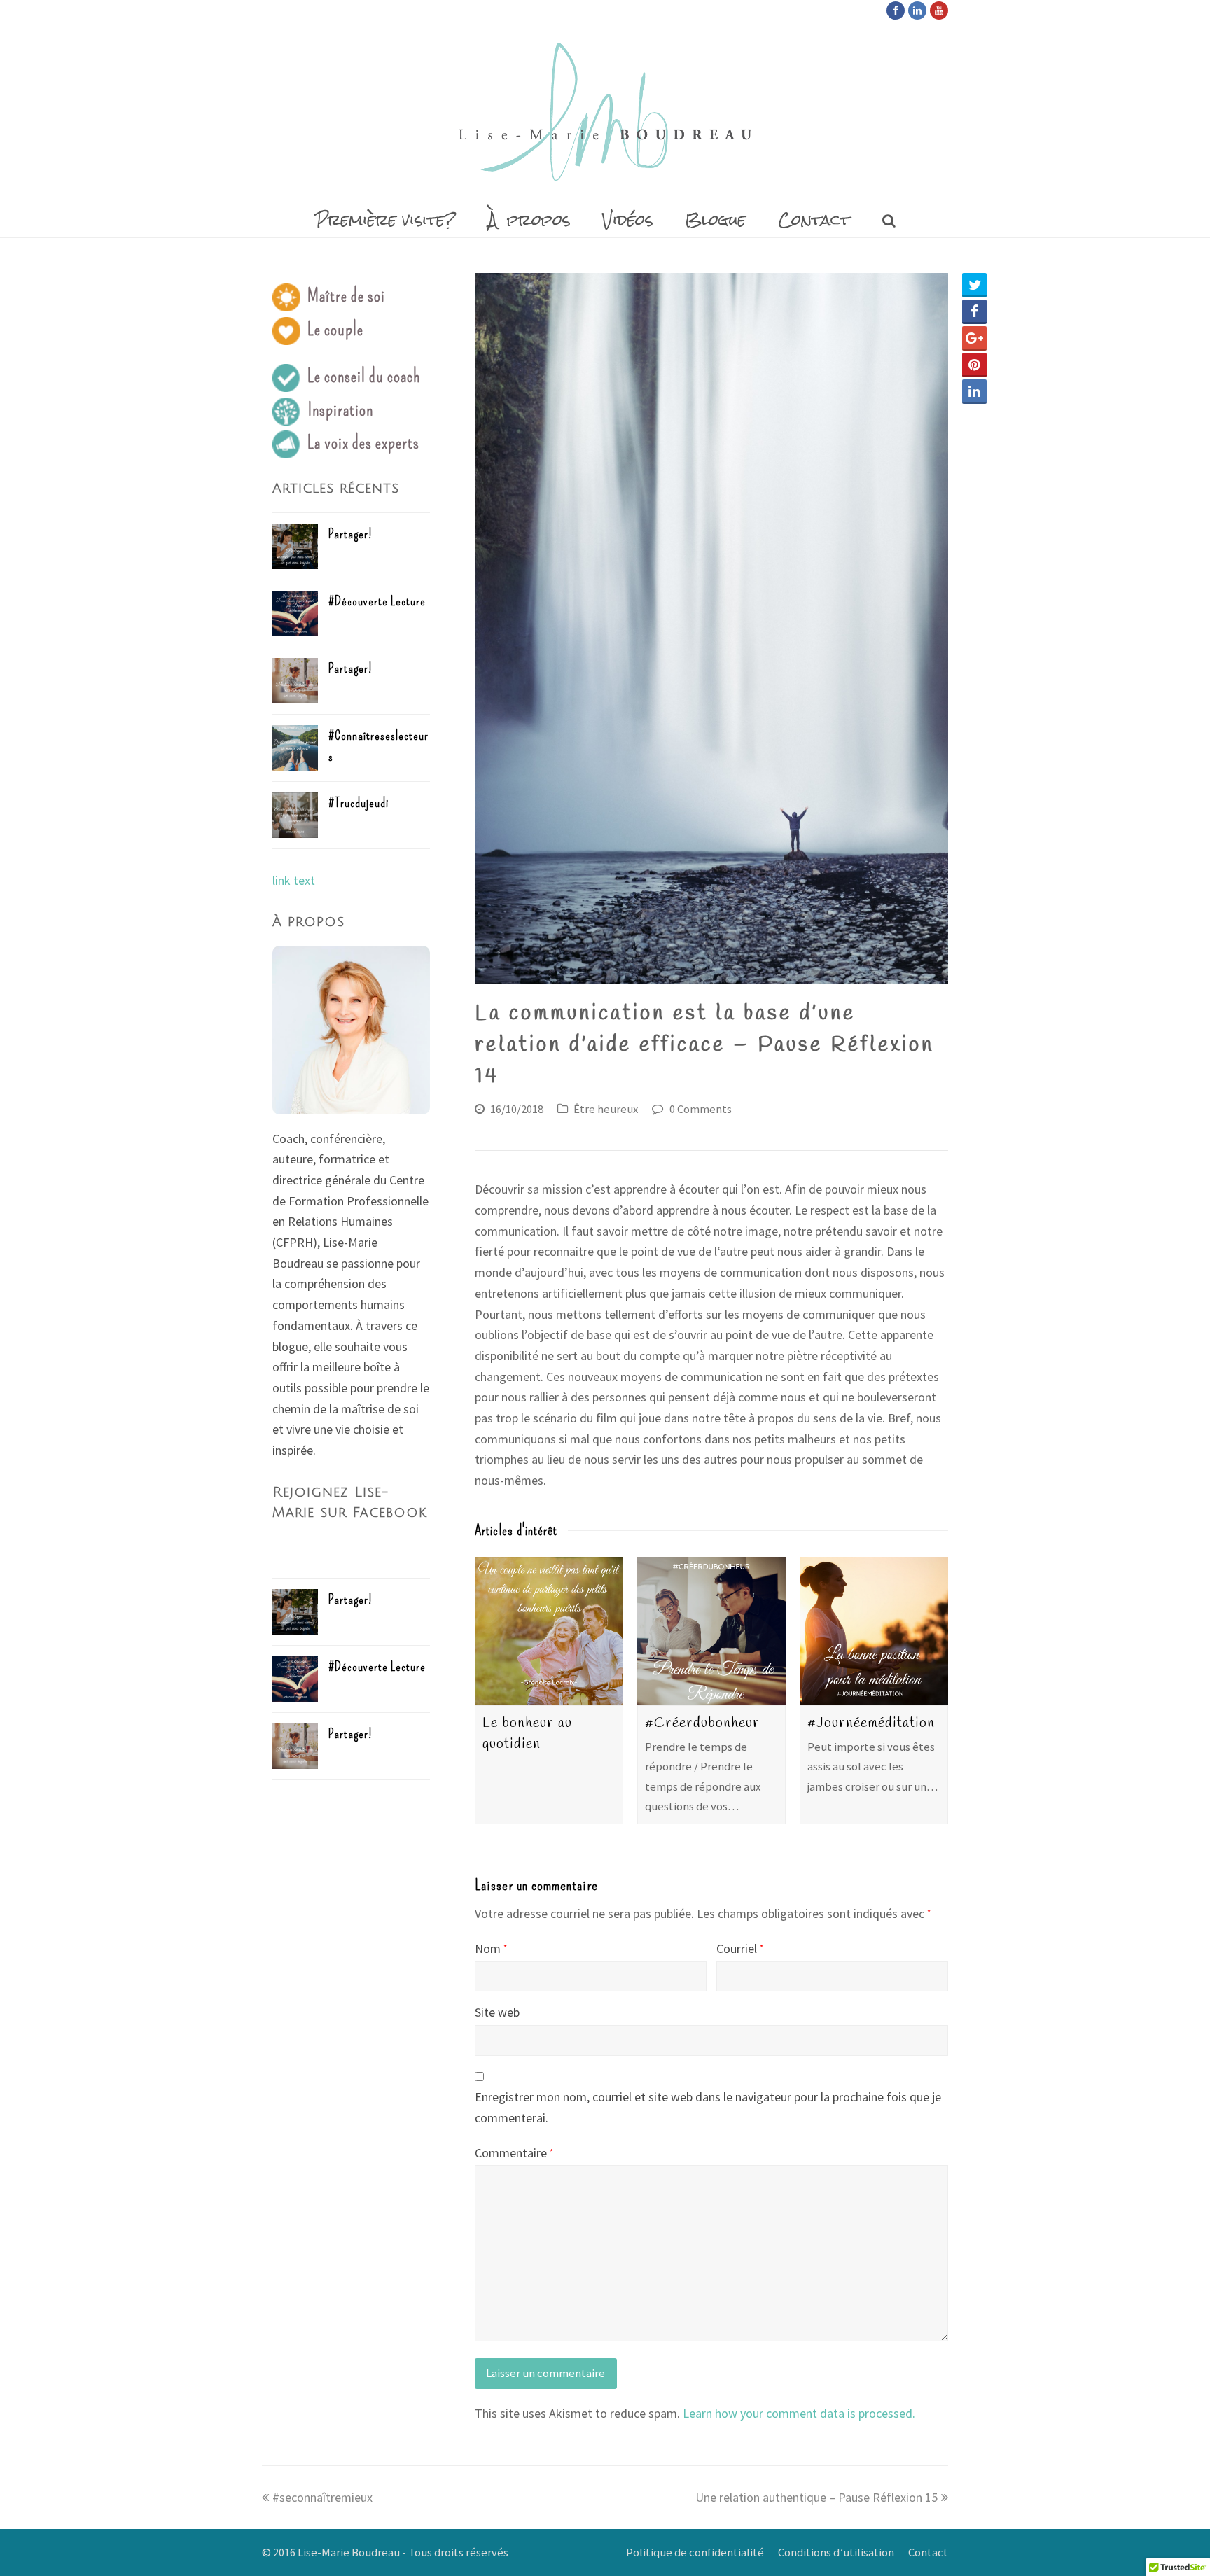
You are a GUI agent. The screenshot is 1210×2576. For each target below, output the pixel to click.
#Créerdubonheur (702, 1723)
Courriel (740, 1948)
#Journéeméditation (871, 1723)
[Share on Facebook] (974, 312)
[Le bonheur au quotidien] (549, 1631)
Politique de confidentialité (695, 2553)
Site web (497, 2012)
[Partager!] (295, 546)
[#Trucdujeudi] (295, 815)
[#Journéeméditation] (874, 1631)
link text (294, 880)
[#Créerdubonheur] (711, 1631)
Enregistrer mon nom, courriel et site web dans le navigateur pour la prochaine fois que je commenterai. (708, 2107)
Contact (928, 2553)
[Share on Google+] (974, 338)
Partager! (350, 534)
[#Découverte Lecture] (295, 614)
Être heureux (606, 1109)
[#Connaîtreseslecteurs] (295, 748)
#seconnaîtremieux (322, 2497)
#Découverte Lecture (377, 601)
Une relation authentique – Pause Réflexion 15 (816, 2497)
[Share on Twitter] (974, 285)
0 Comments (701, 1109)
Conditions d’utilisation (836, 2553)
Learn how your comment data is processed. (799, 2413)
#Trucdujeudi (359, 803)
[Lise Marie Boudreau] (605, 112)
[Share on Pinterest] (974, 365)
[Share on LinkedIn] (974, 392)
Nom (491, 1948)
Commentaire (514, 2153)
